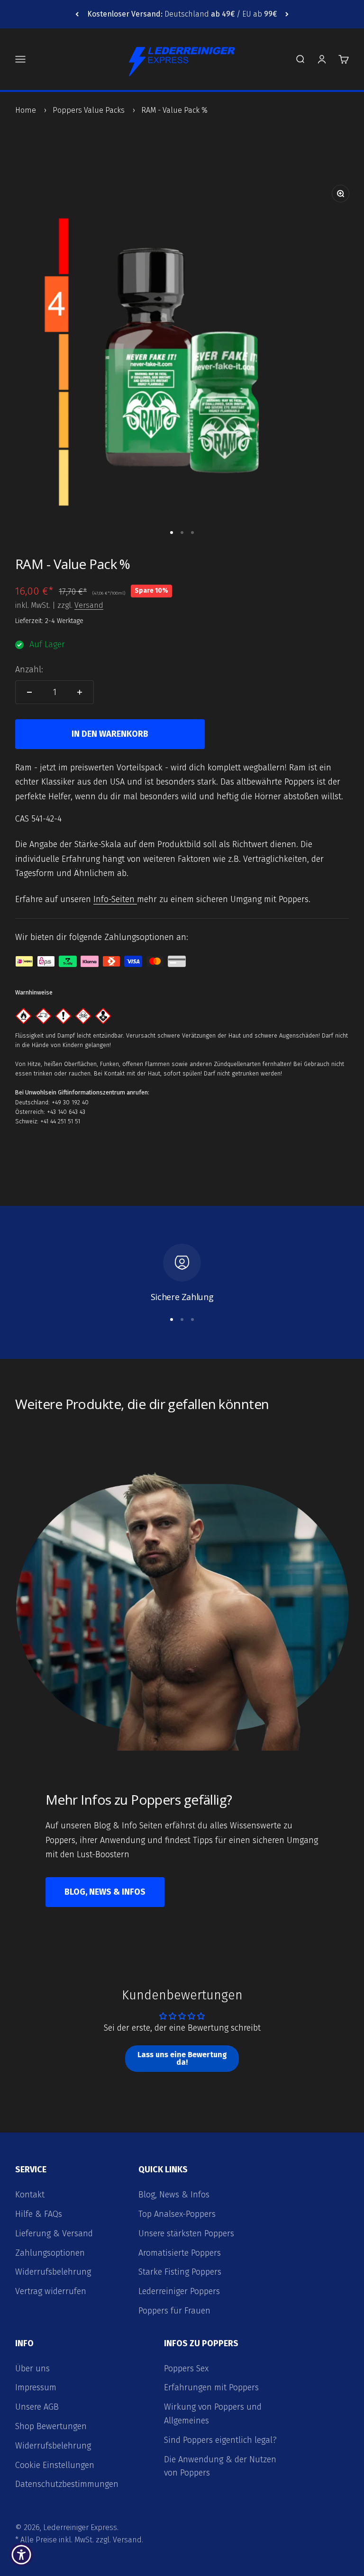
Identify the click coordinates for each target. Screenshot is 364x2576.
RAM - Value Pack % (174, 110)
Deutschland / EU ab (182, 14)
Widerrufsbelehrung (53, 2272)
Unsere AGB (37, 2407)
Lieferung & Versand (54, 2233)
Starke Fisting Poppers (180, 2272)
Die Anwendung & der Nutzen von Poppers (220, 2466)
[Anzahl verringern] (29, 692)
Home (26, 110)
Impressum (36, 2387)
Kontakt (30, 2195)
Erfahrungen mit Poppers (211, 2387)
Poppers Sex (186, 2368)
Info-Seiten (115, 899)
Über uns (32, 2368)
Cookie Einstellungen (55, 2465)
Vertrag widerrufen (51, 2291)
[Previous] (77, 14)
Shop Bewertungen (51, 2426)
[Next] (287, 14)
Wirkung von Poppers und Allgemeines (213, 2414)
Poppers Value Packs (89, 110)
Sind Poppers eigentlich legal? (220, 2440)
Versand (89, 605)
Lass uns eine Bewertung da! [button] (182, 2058)
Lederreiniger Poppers (179, 2291)
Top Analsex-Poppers (177, 2214)
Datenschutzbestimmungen (67, 2484)
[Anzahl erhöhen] (80, 692)
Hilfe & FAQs (39, 2214)
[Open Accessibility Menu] (21, 2555)
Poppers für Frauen (174, 2311)
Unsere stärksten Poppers (186, 2233)
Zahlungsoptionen (50, 2253)
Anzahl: (29, 669)
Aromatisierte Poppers (180, 2253)
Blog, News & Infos (105, 1892)
